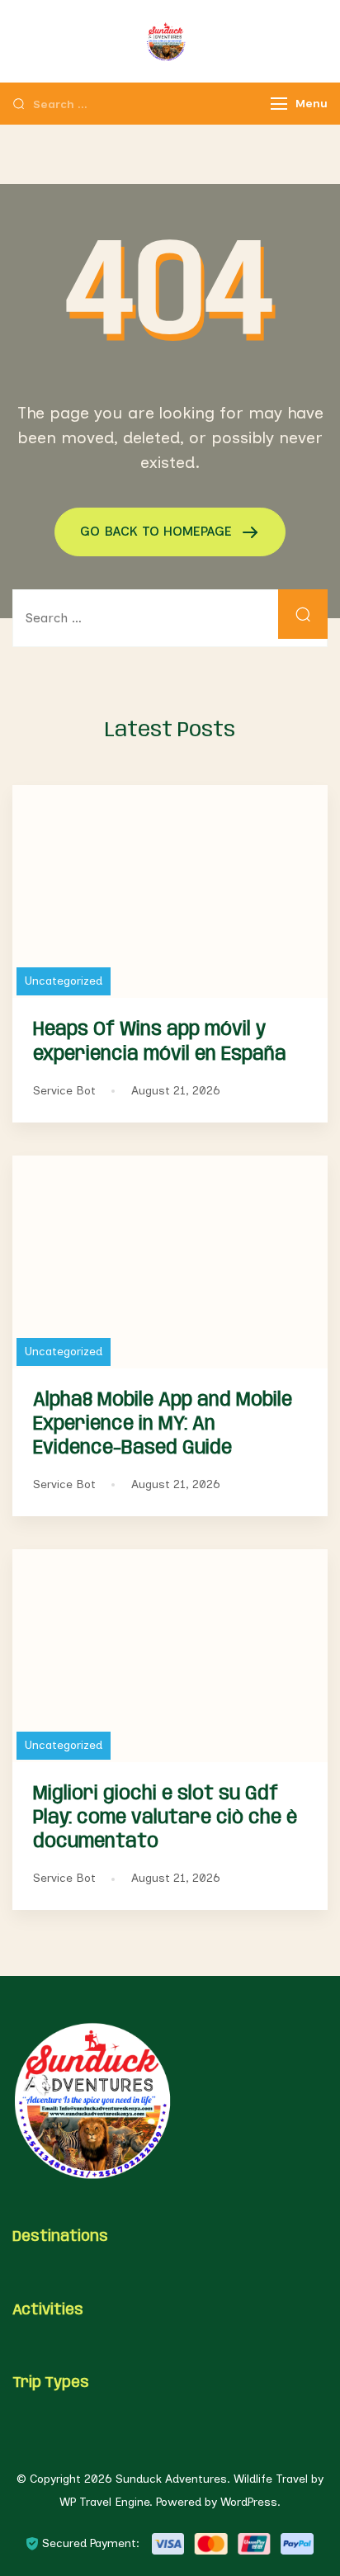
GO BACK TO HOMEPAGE (158, 531)
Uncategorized (64, 981)
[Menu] (279, 104)
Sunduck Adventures (171, 2479)
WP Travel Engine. (106, 2502)
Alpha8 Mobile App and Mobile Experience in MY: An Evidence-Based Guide (163, 1424)
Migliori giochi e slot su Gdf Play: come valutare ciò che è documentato (165, 1818)
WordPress (249, 2502)
